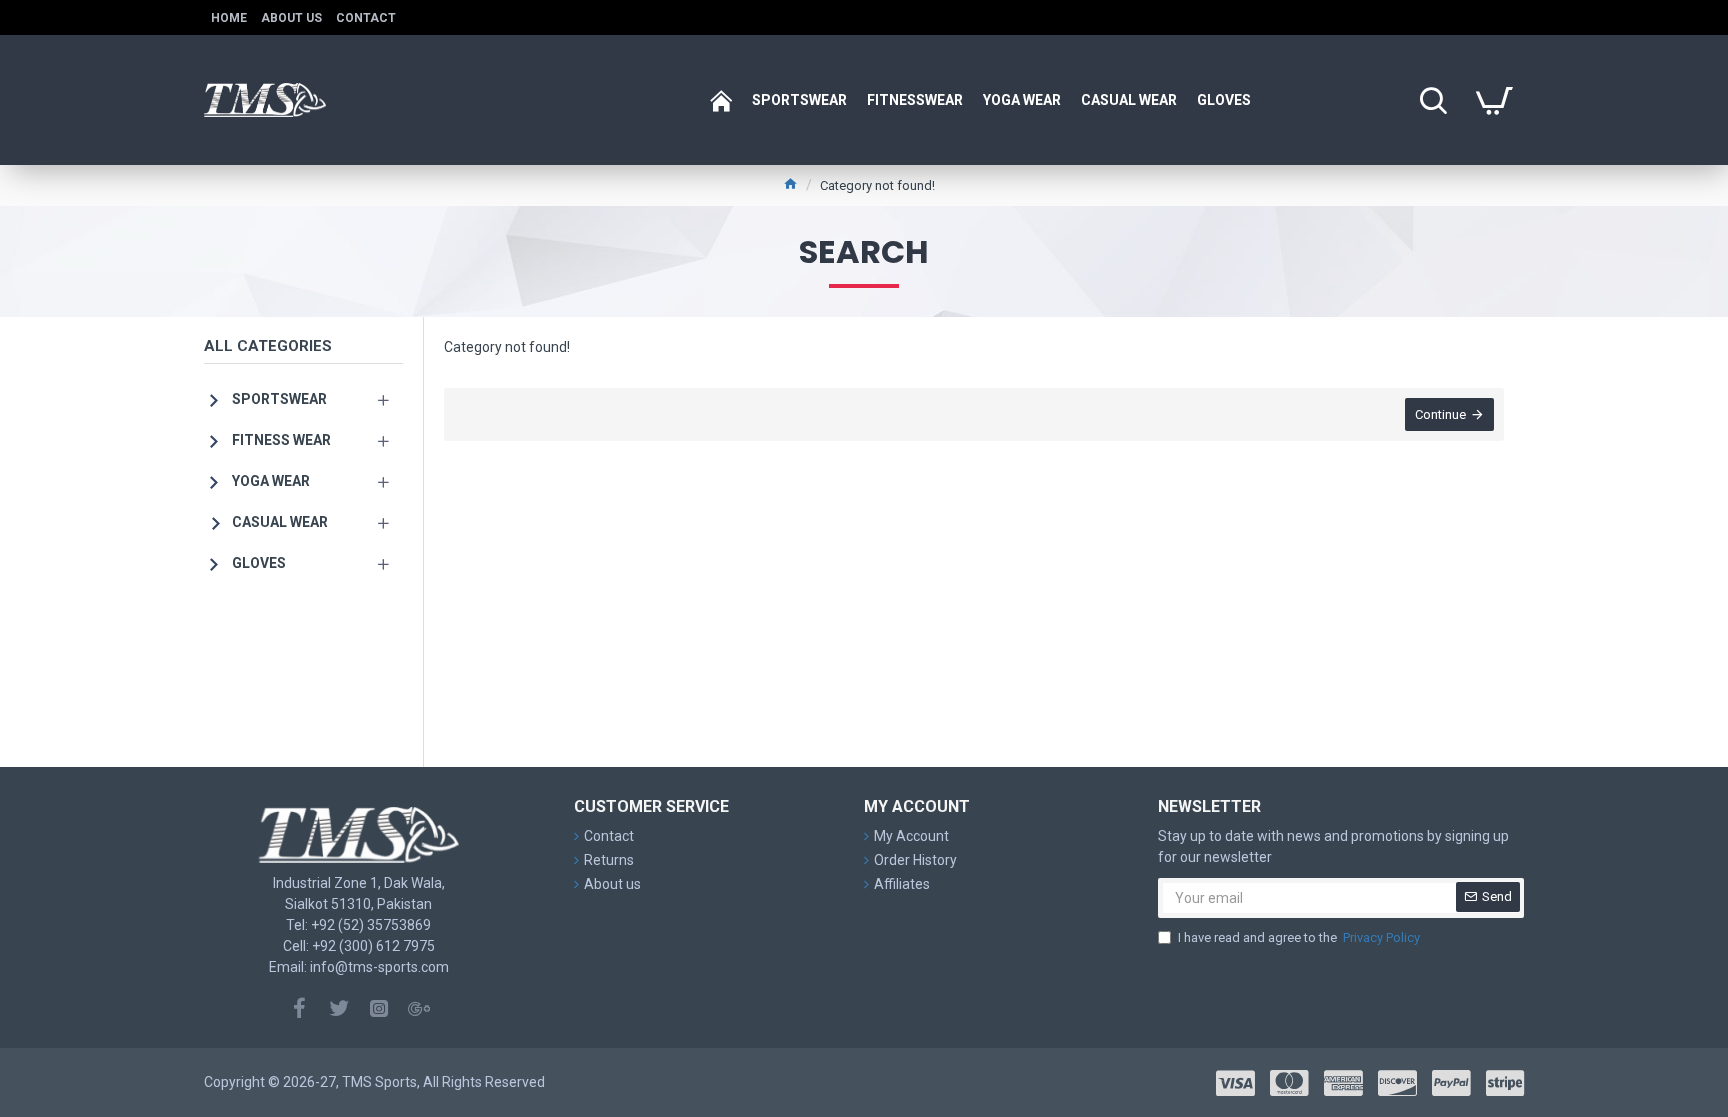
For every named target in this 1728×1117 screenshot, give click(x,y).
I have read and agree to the (1299, 937)
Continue (1440, 414)
